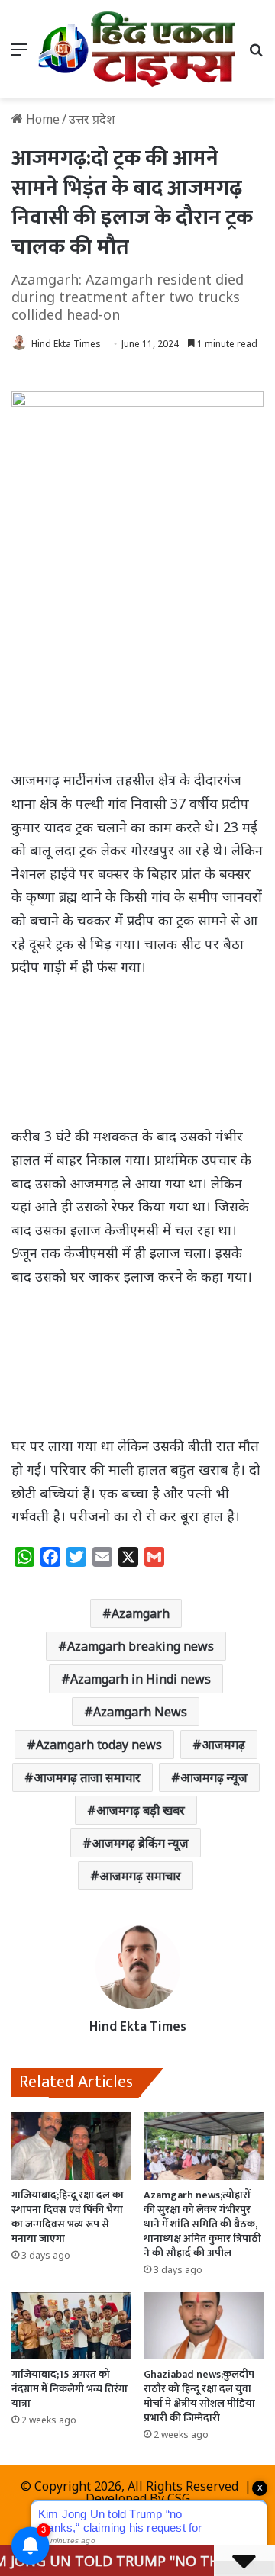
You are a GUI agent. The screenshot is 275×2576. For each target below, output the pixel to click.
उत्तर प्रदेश (92, 119)
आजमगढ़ (223, 1745)
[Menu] (19, 55)
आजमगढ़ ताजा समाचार (87, 1777)
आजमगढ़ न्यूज (214, 1777)
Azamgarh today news (99, 1745)
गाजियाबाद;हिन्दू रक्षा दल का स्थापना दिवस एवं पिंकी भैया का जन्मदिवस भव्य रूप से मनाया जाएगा (68, 2217)
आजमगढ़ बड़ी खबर (141, 1810)
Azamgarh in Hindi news (141, 1679)
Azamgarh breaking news (141, 1646)
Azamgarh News (140, 1712)
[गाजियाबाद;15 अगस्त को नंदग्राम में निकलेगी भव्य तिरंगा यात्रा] (71, 2326)
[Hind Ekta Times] (137, 49)
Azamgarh (141, 1613)
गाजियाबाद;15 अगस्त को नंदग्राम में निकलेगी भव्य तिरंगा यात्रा (70, 2389)
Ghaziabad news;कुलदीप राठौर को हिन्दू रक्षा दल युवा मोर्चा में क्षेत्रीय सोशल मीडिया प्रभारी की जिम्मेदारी (199, 2396)
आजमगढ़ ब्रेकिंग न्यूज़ (140, 1843)
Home (41, 119)
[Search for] (256, 55)
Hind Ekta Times (66, 344)
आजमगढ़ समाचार (140, 1876)
